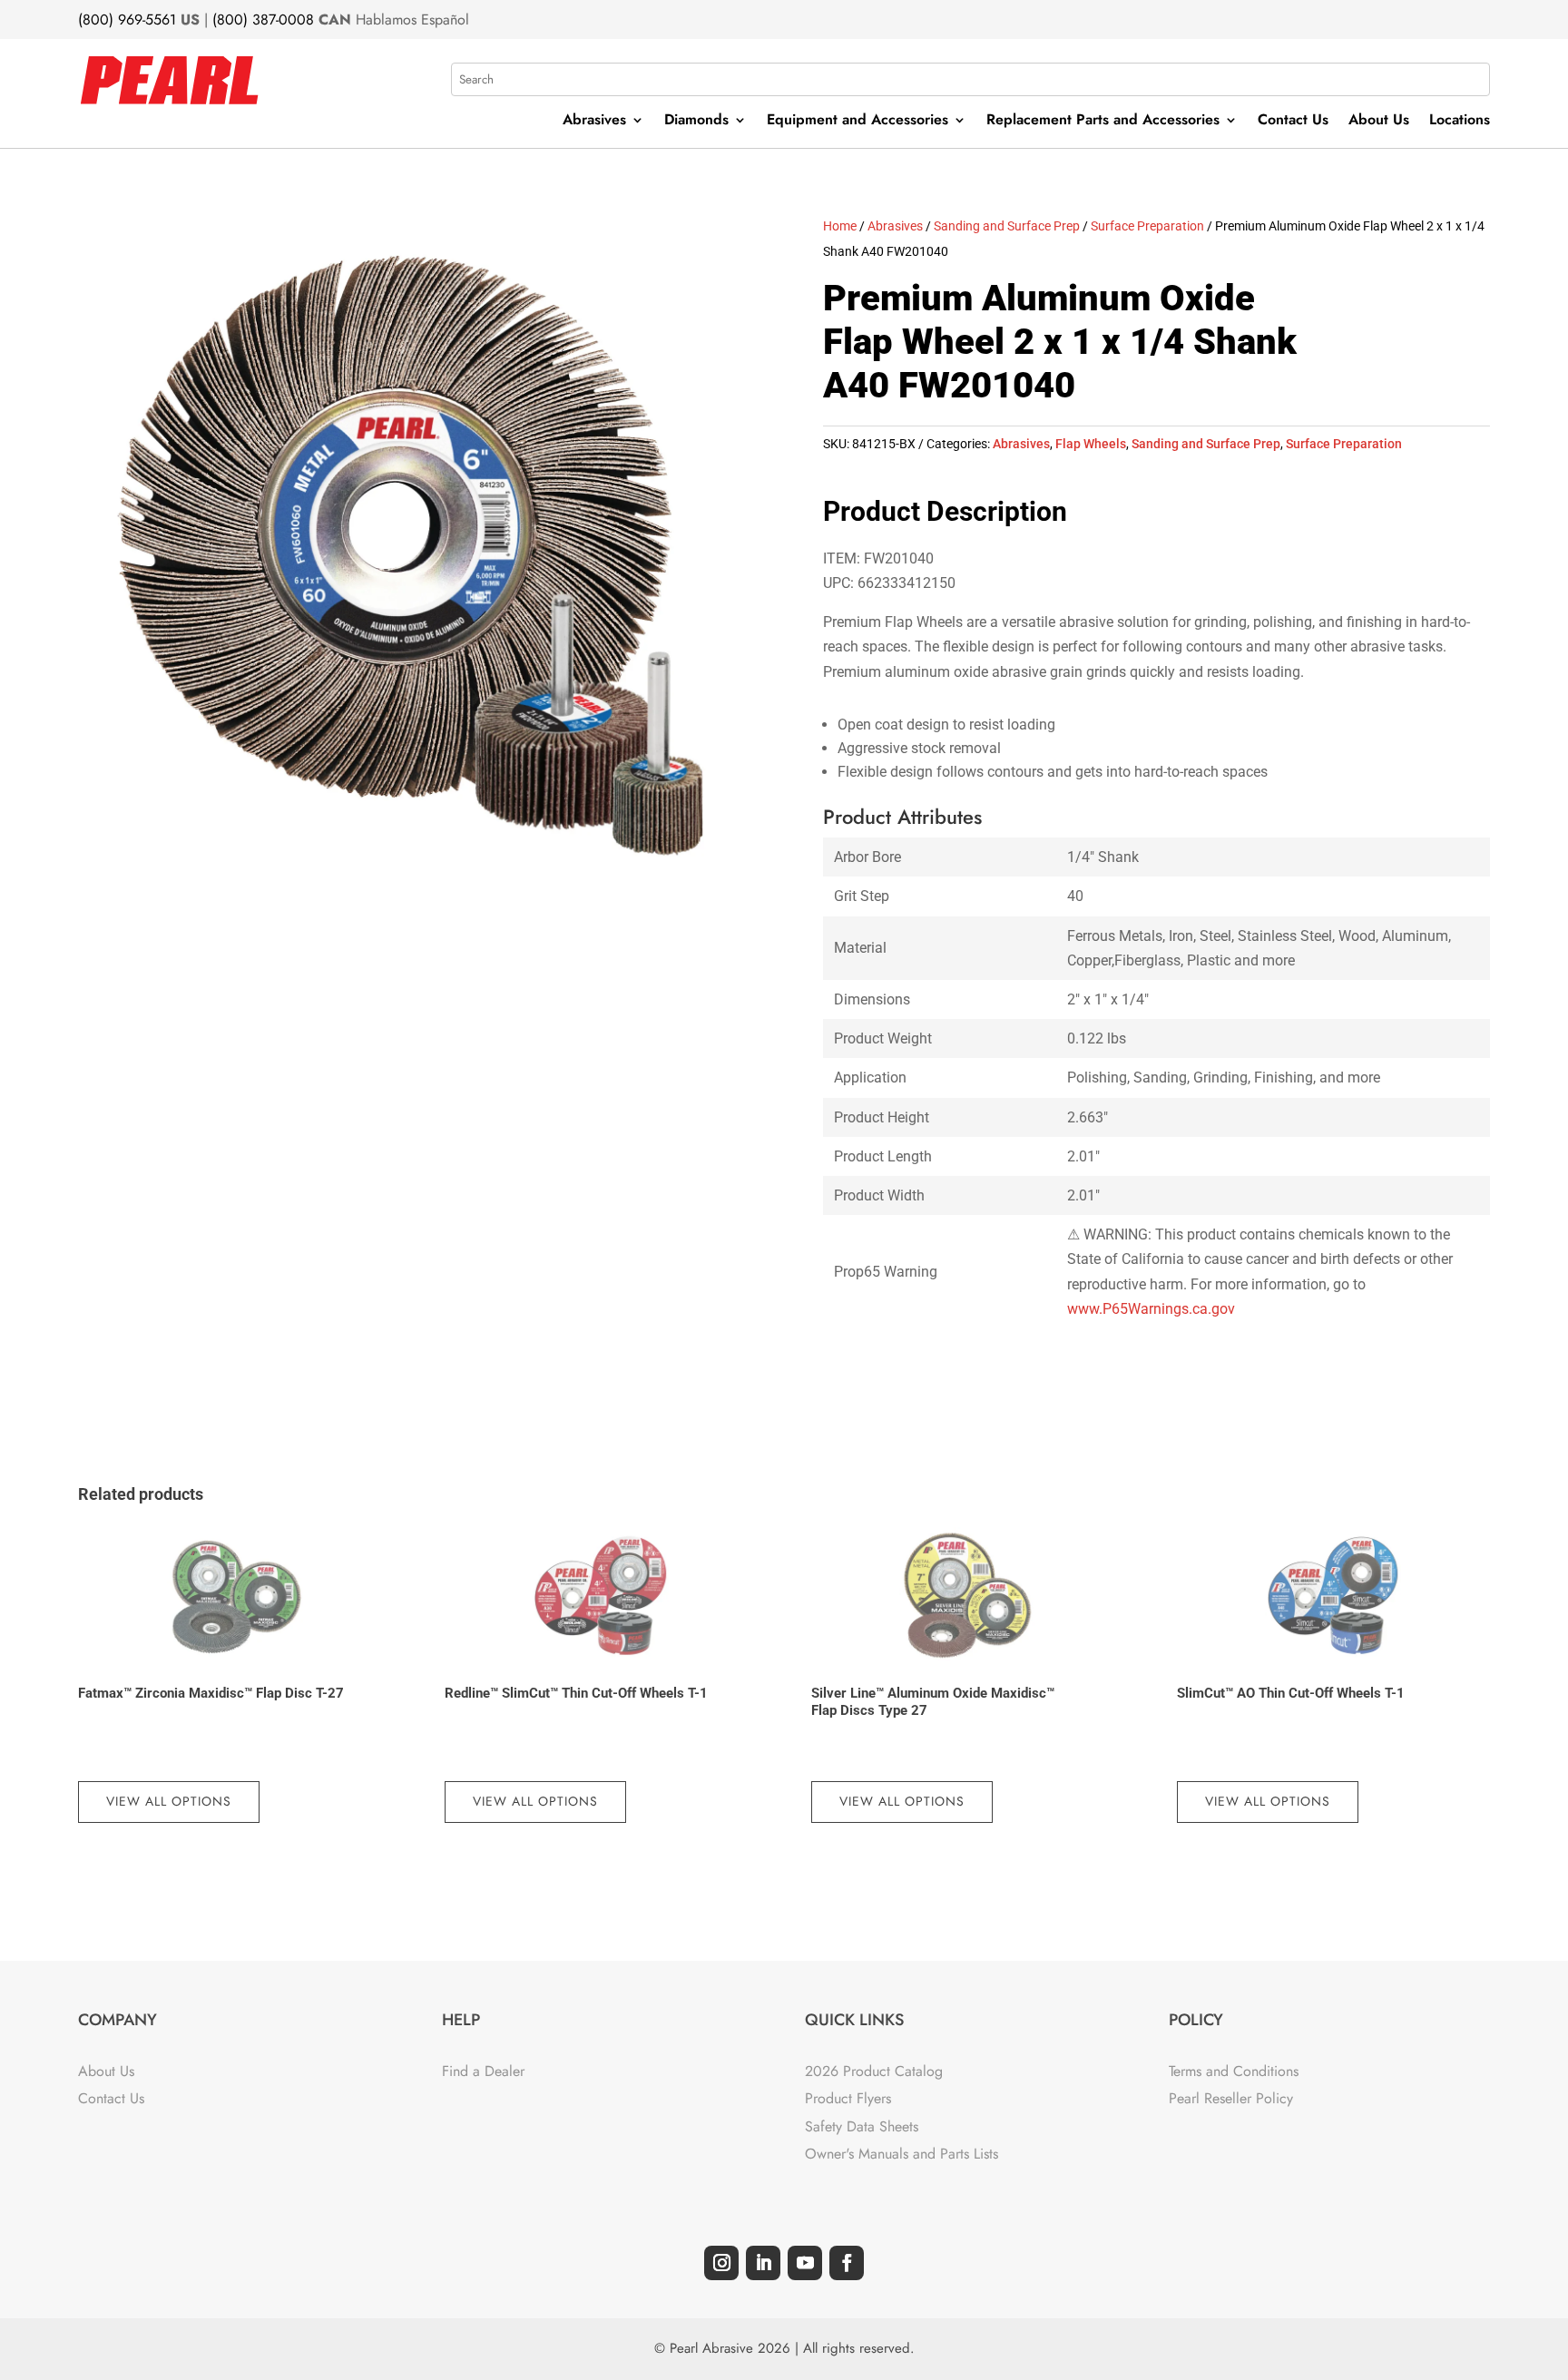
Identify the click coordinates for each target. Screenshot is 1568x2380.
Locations (1460, 122)
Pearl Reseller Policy (1231, 2098)
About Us (1379, 122)
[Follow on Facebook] (847, 2263)
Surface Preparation (1147, 226)
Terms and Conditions (1234, 2071)
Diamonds (696, 122)
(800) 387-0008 (263, 20)
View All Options (169, 1801)
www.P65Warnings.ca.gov (1151, 1309)
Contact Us (1293, 122)
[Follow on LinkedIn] (763, 2263)
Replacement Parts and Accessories (1103, 122)
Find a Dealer (483, 2071)
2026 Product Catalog (874, 2071)
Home (840, 226)
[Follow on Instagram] (721, 2263)
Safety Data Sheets (862, 2126)
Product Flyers (848, 2098)
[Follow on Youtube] (805, 2263)
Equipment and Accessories (857, 122)
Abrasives (594, 122)
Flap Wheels (1091, 444)
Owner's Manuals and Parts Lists (902, 2154)
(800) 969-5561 (127, 20)
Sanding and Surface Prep (1007, 226)
